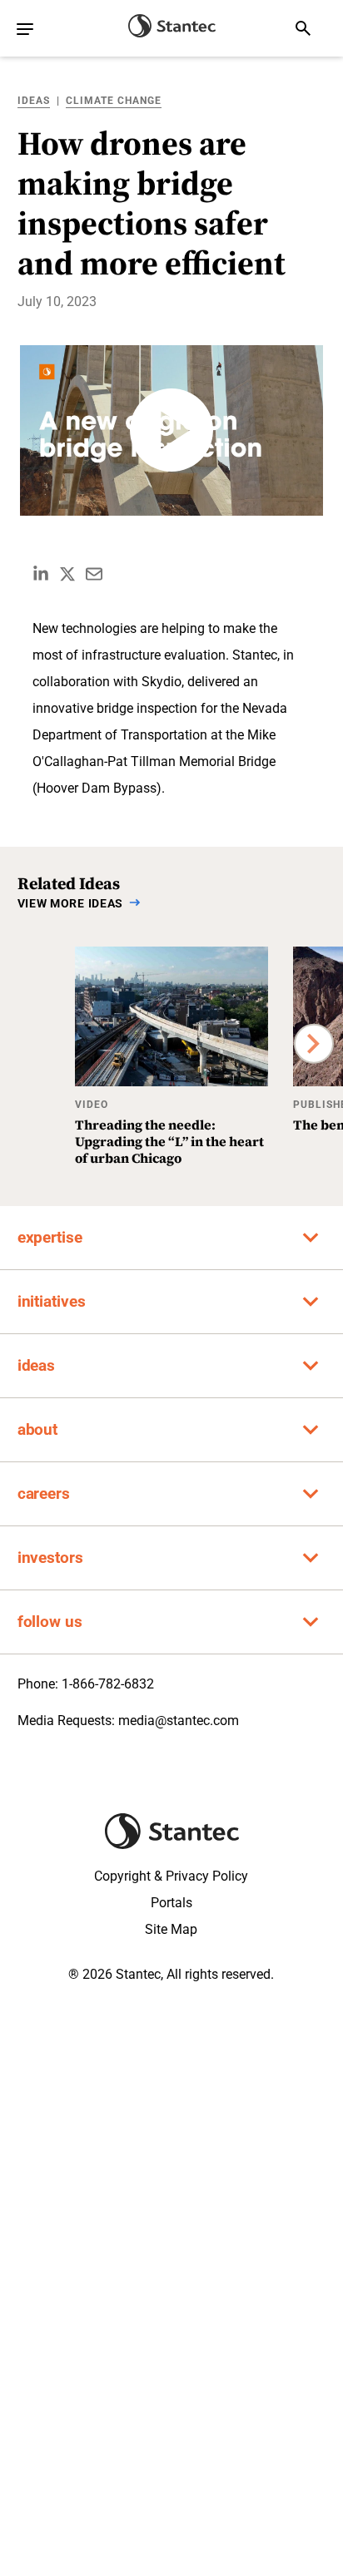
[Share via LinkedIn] (41, 574)
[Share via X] (67, 574)
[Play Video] (171, 430)
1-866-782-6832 (108, 1684)
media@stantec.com (179, 1721)
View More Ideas (71, 903)
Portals (171, 1903)
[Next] (314, 1043)
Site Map (171, 1929)
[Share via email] (94, 574)
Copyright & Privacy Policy (171, 1876)
